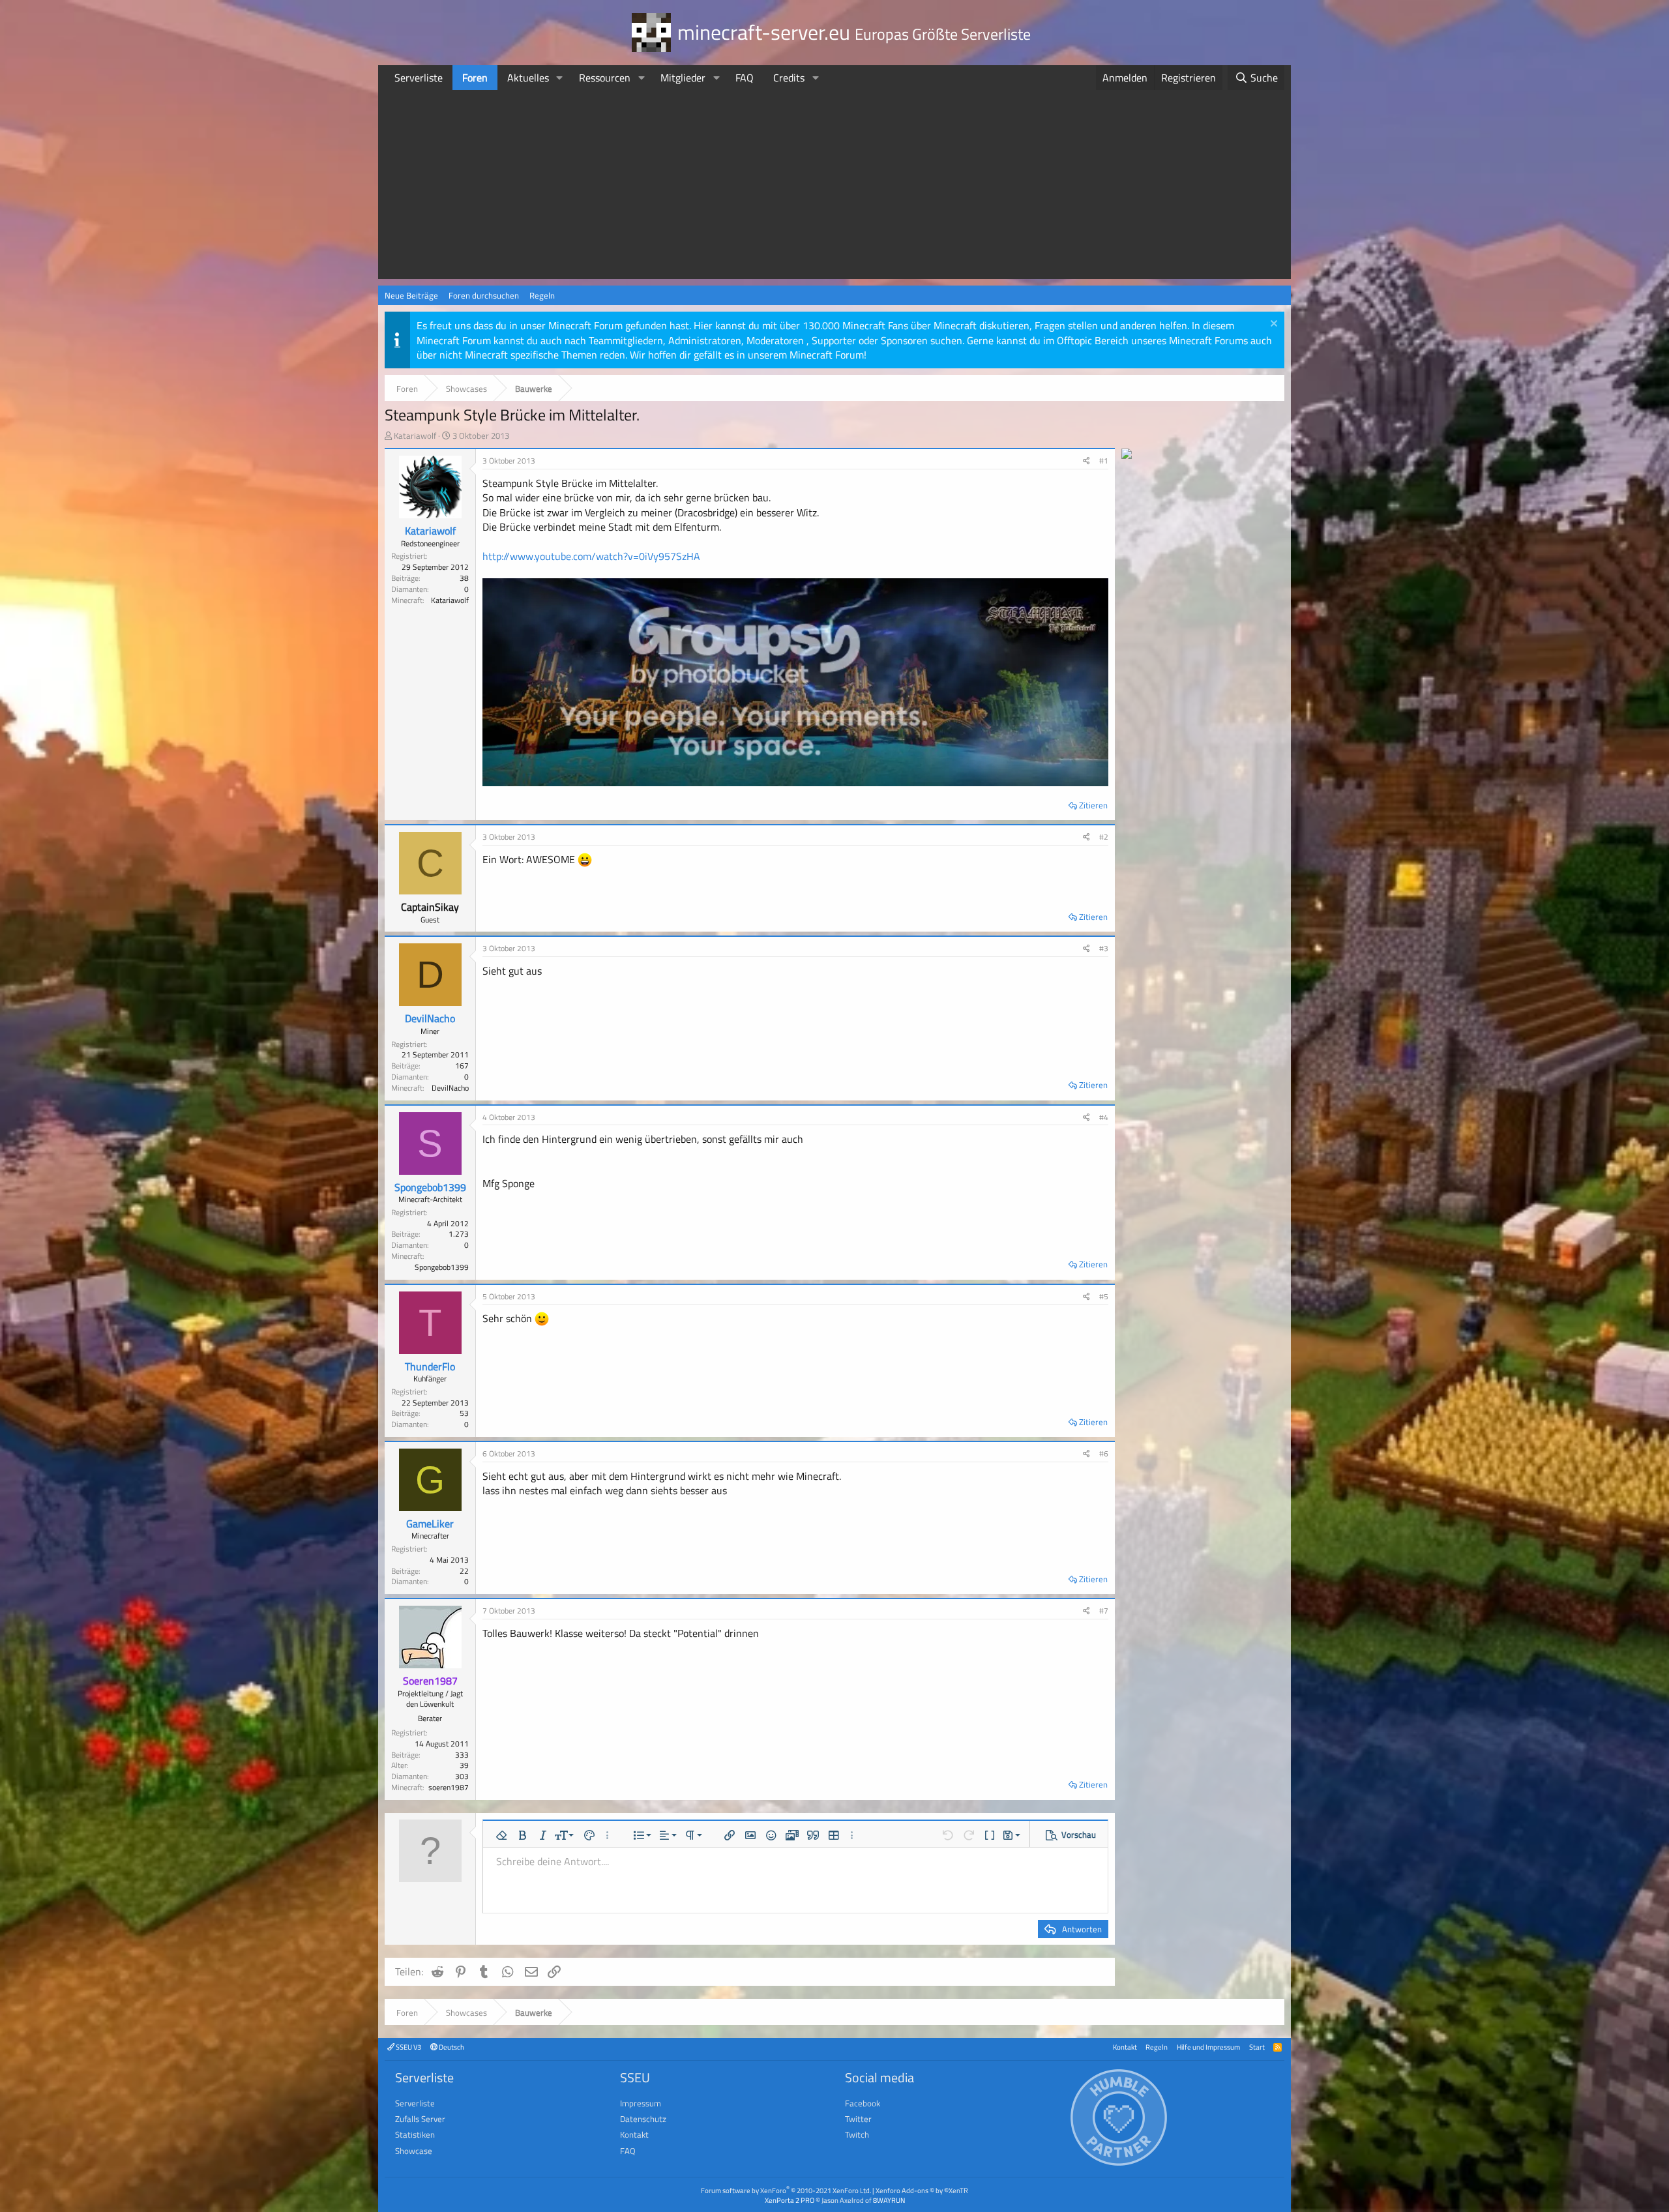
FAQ (745, 78)
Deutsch (451, 2047)
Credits (789, 78)
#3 (1104, 948)
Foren (475, 78)
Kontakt (1125, 2047)
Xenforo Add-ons (922, 2190)
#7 (1104, 1611)
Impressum (641, 2103)
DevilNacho (430, 1018)
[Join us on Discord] (1127, 455)
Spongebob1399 (430, 1187)
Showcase (414, 2151)
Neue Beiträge (411, 295)
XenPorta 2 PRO (790, 2200)
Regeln (542, 295)
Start (1257, 2047)
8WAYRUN (889, 2200)
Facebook (863, 2103)
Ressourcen (605, 78)
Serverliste (419, 78)
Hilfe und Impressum (1208, 2047)
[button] (560, 78)
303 (462, 1776)
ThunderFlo (430, 1366)
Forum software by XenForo (786, 2190)
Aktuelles (528, 78)
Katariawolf (415, 435)
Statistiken (415, 2134)
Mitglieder (683, 78)
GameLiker (430, 1524)
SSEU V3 (408, 2047)
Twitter (858, 2119)
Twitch (857, 2134)
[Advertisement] (834, 188)
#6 (1104, 1453)
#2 (1104, 837)
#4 (1104, 1117)
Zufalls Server (420, 2119)
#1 (1104, 461)
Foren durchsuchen (484, 295)
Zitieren (1093, 805)
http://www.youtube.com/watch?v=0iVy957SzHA (591, 556)
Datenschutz (643, 2119)
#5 (1104, 1296)
